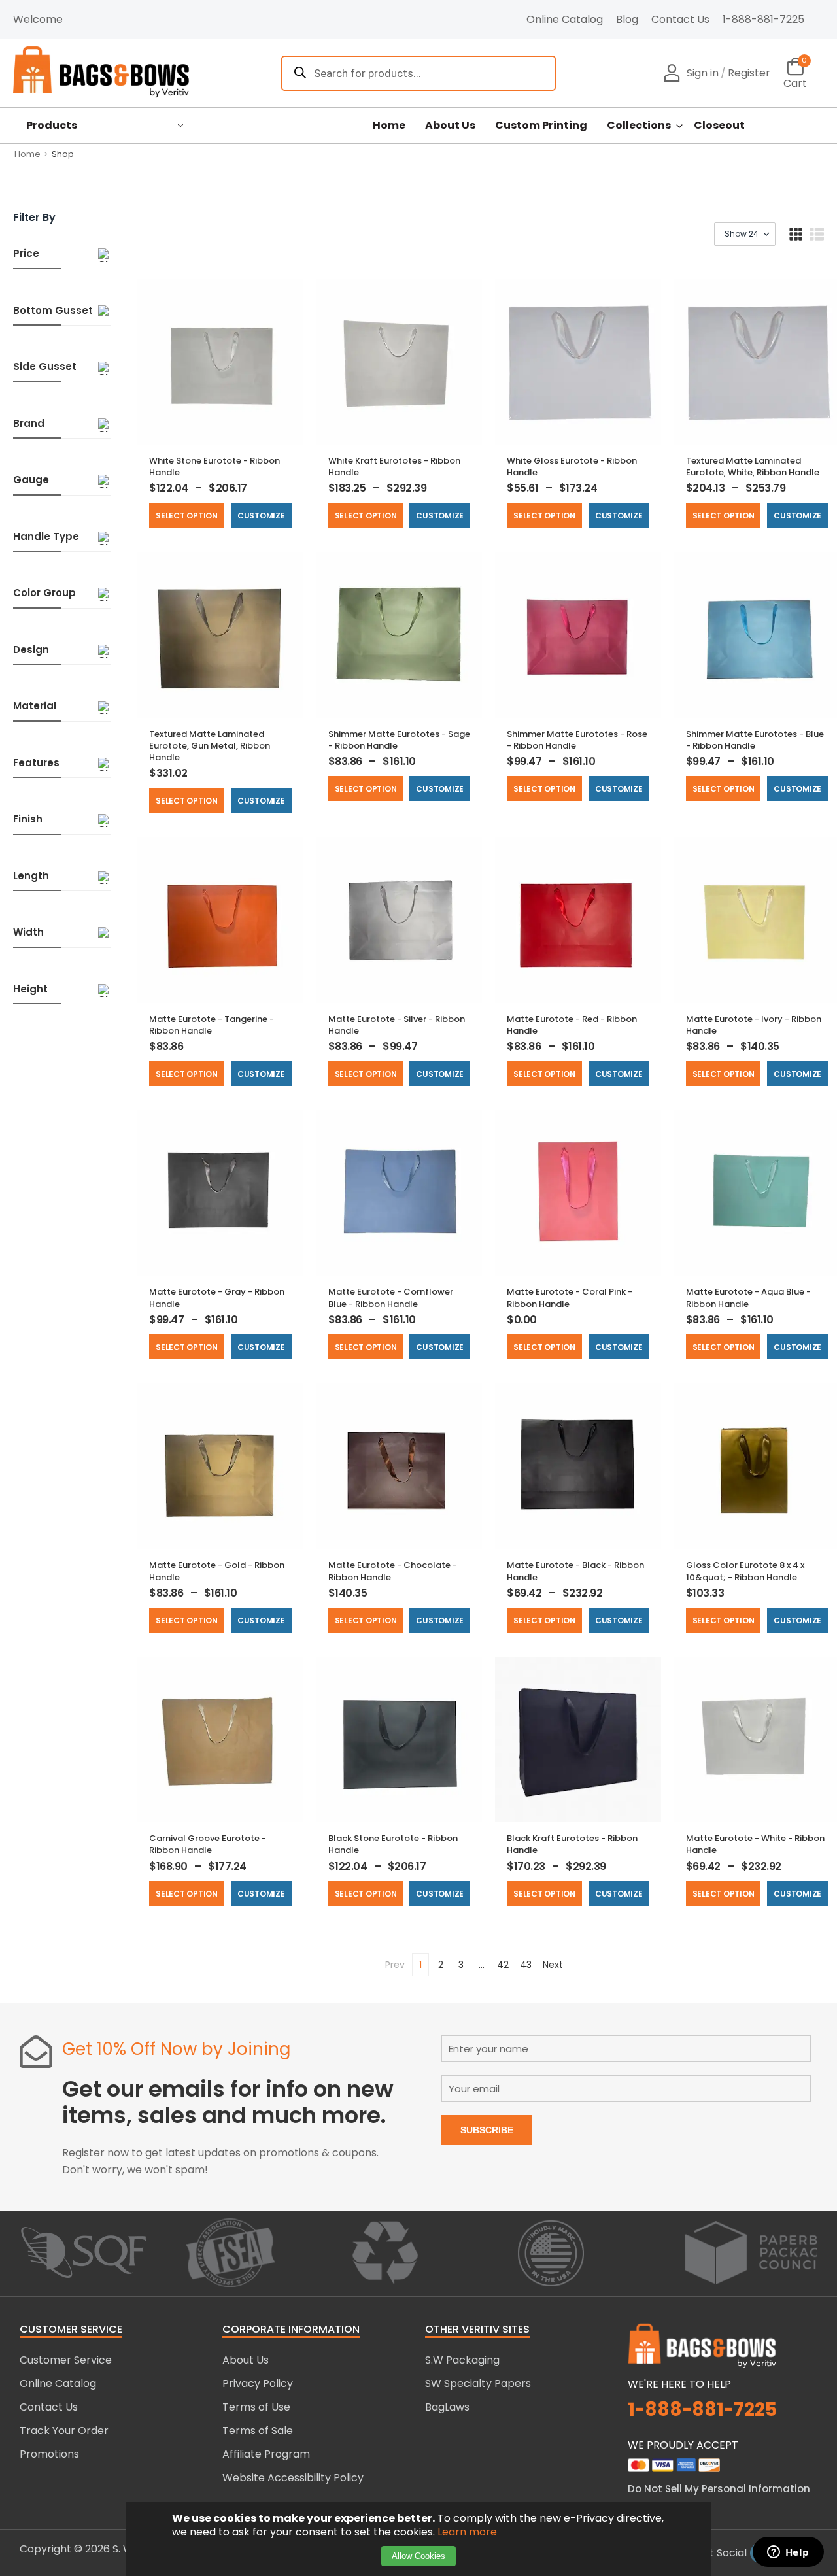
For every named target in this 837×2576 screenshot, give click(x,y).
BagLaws (447, 2407)
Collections (639, 126)
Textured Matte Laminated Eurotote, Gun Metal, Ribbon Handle (210, 746)
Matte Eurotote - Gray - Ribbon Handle (217, 1297)
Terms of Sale (258, 2431)
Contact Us (680, 19)
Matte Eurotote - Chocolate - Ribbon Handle (393, 1571)
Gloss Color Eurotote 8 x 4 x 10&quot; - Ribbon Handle (745, 1571)
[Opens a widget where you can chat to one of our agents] (788, 2553)
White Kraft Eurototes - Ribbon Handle (394, 466)
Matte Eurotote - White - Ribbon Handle (755, 1844)
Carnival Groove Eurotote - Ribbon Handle (208, 1844)
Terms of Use (256, 2407)
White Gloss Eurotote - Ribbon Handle (572, 466)
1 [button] (420, 1965)
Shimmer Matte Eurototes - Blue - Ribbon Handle (755, 740)
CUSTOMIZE (261, 516)
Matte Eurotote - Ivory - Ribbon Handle (754, 1025)
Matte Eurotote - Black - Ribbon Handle (575, 1571)
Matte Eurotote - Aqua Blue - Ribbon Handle (748, 1297)
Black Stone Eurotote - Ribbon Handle (393, 1844)
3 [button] (461, 1965)
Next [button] (553, 1965)
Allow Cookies (418, 2556)
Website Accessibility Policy (293, 2478)
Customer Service (66, 2360)
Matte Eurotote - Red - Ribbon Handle (572, 1025)
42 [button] (503, 1965)
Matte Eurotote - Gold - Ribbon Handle (217, 1571)
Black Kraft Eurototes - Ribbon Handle (572, 1844)
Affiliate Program (266, 2454)
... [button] (482, 1965)
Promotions (49, 2454)
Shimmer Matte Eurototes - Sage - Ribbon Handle (399, 740)
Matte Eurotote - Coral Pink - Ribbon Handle (570, 1297)
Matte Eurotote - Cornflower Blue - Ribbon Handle (391, 1297)
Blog (627, 19)
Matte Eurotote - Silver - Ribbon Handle (397, 1025)
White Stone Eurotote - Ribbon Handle (214, 466)
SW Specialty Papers (478, 2383)
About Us (450, 126)
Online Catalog (565, 19)
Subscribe (487, 2130)
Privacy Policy (258, 2383)
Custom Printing (541, 126)
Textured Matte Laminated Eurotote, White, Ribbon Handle (753, 466)
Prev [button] (395, 1965)
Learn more (467, 2532)
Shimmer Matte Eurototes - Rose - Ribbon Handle (577, 740)
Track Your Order (64, 2431)
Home (389, 126)
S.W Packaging (462, 2360)
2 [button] (441, 1965)
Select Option (187, 516)
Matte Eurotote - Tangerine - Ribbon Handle (212, 1025)
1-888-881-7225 (763, 19)
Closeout (719, 126)
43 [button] (526, 1965)
